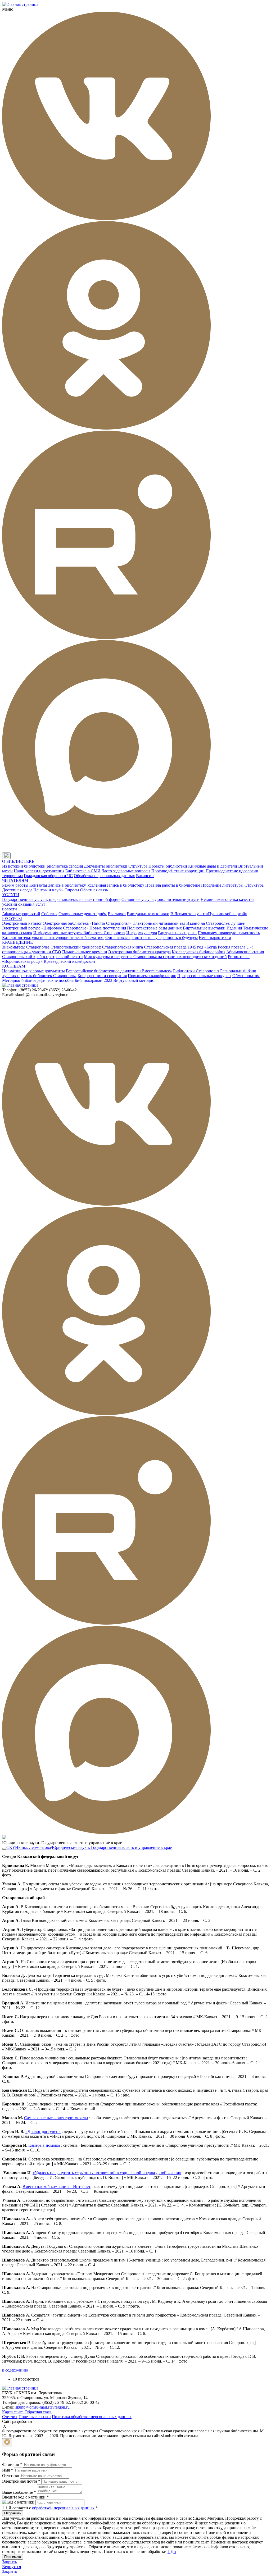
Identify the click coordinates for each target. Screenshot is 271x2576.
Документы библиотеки (106, 866)
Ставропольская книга (123, 947)
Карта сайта (13, 2412)
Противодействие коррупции (178, 871)
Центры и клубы (48, 890)
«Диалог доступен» (43, 2132)
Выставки (117, 914)
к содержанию (15, 2370)
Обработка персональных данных (104, 876)
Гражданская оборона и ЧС (48, 876)
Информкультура (142, 933)
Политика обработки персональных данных (92, 2417)
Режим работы (15, 885)
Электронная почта (21, 2481)
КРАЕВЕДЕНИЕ (17, 942)
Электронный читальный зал (159, 923)
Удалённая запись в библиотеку (116, 885)
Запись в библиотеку (67, 885)
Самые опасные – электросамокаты (56, 2118)
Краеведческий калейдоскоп (69, 961)
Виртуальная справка (177, 933)
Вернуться (12, 2567)
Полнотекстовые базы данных (154, 928)
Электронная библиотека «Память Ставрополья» (87, 923)
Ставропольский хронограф (76, 947)
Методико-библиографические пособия (38, 980)
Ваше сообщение (19, 2492)
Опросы (72, 890)
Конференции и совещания (102, 976)
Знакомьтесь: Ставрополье (26, 947)
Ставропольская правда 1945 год (174, 947)
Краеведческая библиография (198, 952)
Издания (234, 928)
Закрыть (10, 2562)
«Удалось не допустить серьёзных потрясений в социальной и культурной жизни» (107, 2173)
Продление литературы (222, 885)
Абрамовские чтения (245, 952)
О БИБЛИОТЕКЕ (18, 861)
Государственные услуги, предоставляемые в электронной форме (61, 899)
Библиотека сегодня (65, 866)
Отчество (11, 2476)
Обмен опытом (246, 976)
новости (10, 909)
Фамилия (12, 2465)
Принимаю (13, 2557)
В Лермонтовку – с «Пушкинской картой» (209, 914)
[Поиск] (16, 856)
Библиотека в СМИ (83, 871)
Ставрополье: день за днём (83, 914)
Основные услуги (138, 899)
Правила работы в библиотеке (173, 885)
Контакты (38, 885)
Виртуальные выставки (148, 914)
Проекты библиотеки (168, 866)
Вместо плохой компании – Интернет (57, 2187)
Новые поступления (108, 928)
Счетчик (10, 2417)
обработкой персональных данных (63, 2508)
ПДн (172, 2552)
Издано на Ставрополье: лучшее (215, 923)
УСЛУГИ (11, 895)
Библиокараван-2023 (93, 980)
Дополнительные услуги (177, 899)
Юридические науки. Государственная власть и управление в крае (112, 1847)
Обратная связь (94, 890)
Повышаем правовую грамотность (229, 933)
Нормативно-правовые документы (33, 971)
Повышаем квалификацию (152, 976)
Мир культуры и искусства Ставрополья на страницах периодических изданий (155, 957)
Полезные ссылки (35, 2417)
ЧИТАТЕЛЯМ (15, 880)
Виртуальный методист (135, 980)
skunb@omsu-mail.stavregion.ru (42, 2407)
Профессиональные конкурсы (204, 976)
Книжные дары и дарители (213, 866)
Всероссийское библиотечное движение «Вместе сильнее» (119, 971)
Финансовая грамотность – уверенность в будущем (152, 938)
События (49, 914)
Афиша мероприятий (21, 914)
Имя (8, 2470)
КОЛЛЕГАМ (14, 966)
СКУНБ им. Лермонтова (29, 1847)
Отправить (13, 2513)
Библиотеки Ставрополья (196, 971)
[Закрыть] (7, 2442)
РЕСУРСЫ (12, 918)
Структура (138, 866)
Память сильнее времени (85, 952)
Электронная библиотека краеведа (139, 952)
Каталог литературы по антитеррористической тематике (53, 938)
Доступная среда (17, 890)
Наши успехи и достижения (39, 871)
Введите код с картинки (25, 2497)
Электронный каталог (22, 923)
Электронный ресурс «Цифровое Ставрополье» (45, 928)
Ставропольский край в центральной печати (42, 957)
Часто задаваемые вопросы (126, 871)
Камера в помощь (44, 2145)
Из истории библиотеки (24, 866)
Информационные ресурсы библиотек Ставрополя (79, 933)
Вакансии (145, 876)
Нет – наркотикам (215, 938)
